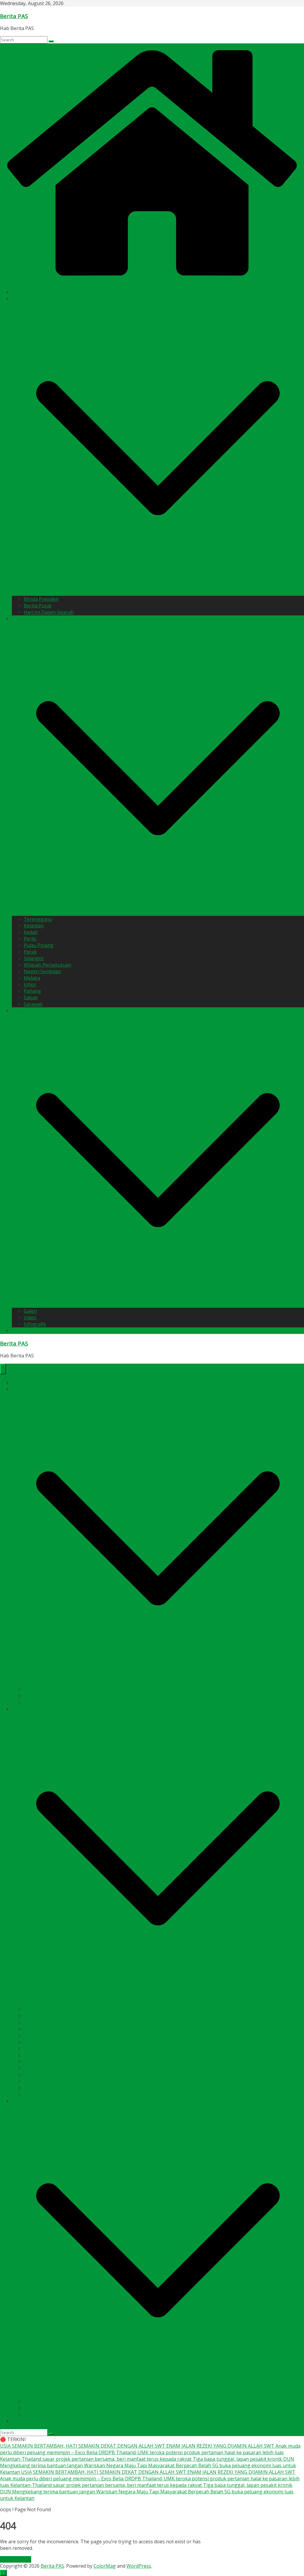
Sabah (31, 998)
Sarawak (33, 1004)
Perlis (30, 939)
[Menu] (3, 1369)
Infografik (35, 1324)
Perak (30, 952)
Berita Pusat (38, 606)
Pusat (18, 299)
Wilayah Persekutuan (47, 965)
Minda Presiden (41, 599)
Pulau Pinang (39, 945)
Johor (30, 984)
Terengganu (38, 919)
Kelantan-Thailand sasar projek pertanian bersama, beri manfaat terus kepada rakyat (96, 2459)
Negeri (20, 619)
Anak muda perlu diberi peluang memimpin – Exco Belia (62, 2479)
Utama (19, 292)
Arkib (18, 1331)
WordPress (139, 2566)
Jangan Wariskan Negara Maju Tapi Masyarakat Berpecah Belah (140, 2465)
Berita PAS (14, 16)
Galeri (30, 1311)
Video (30, 1318)
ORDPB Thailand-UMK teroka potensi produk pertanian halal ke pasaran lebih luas (191, 2452)
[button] (158, 593)
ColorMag (105, 2566)
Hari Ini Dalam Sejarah (49, 612)
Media (19, 1011)
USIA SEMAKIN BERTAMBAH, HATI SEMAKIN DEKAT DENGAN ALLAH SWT (83, 2446)
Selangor (34, 958)
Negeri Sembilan (42, 971)
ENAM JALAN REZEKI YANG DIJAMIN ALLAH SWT (221, 2446)
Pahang (32, 991)
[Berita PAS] (152, 281)
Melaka (32, 978)
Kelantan (34, 926)
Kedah (31, 932)
